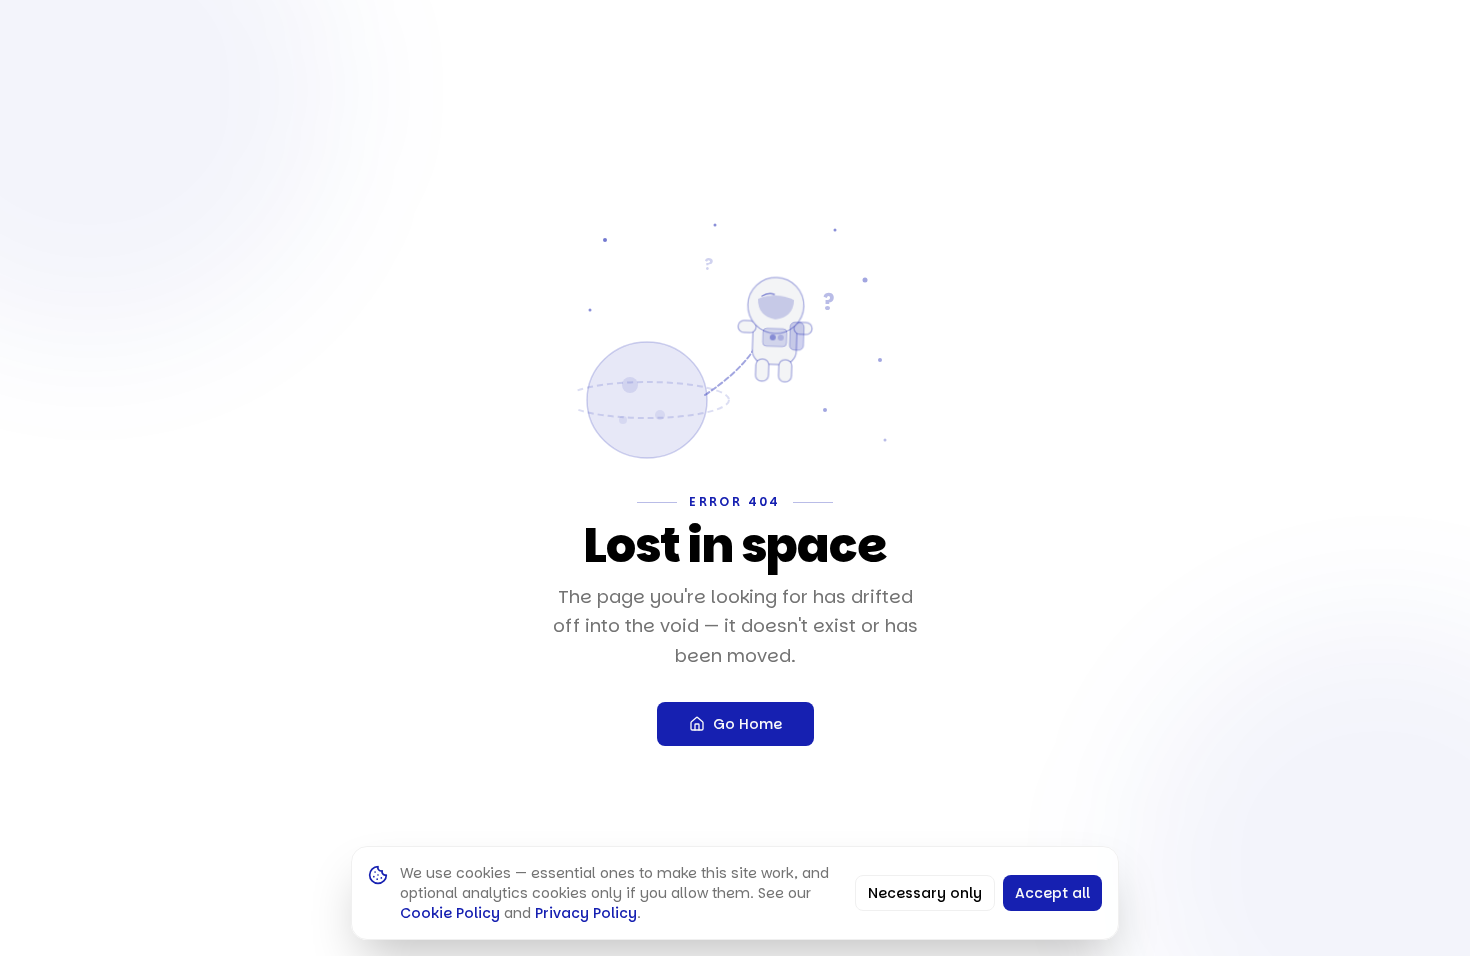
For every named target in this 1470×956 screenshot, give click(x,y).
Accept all (1052, 893)
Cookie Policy (450, 913)
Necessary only (925, 893)
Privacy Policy (586, 913)
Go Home (747, 724)
